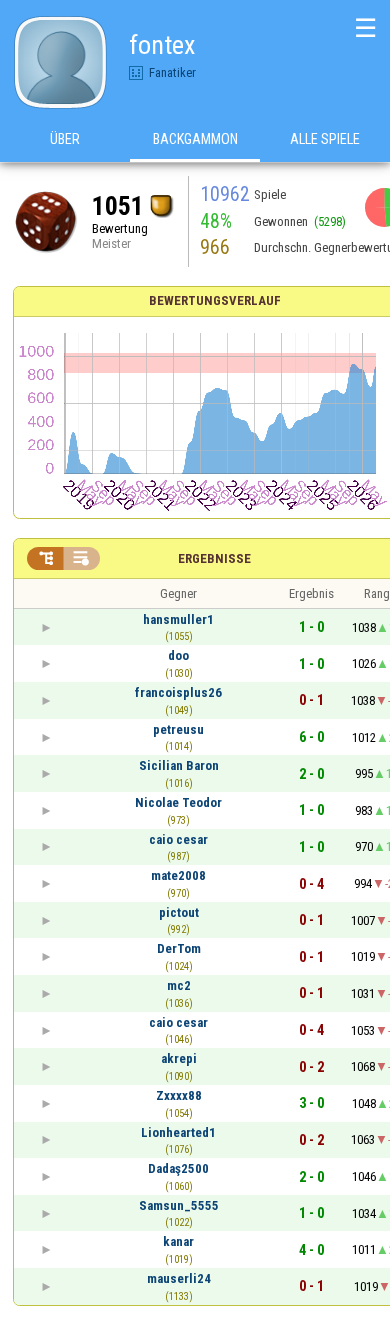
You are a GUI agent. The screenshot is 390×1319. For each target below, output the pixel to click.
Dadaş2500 (178, 1168)
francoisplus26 (178, 692)
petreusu (178, 729)
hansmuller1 (178, 619)
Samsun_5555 (179, 1205)
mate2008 (178, 875)
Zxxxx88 (179, 1095)
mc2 (179, 985)
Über (65, 139)
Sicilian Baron (179, 765)
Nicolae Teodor (178, 802)
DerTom (179, 948)
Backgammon (195, 139)
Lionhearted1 (178, 1132)
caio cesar (178, 839)
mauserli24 (179, 1278)
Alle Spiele (325, 139)
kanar (178, 1241)
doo (178, 655)
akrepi (179, 1058)
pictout (179, 912)
